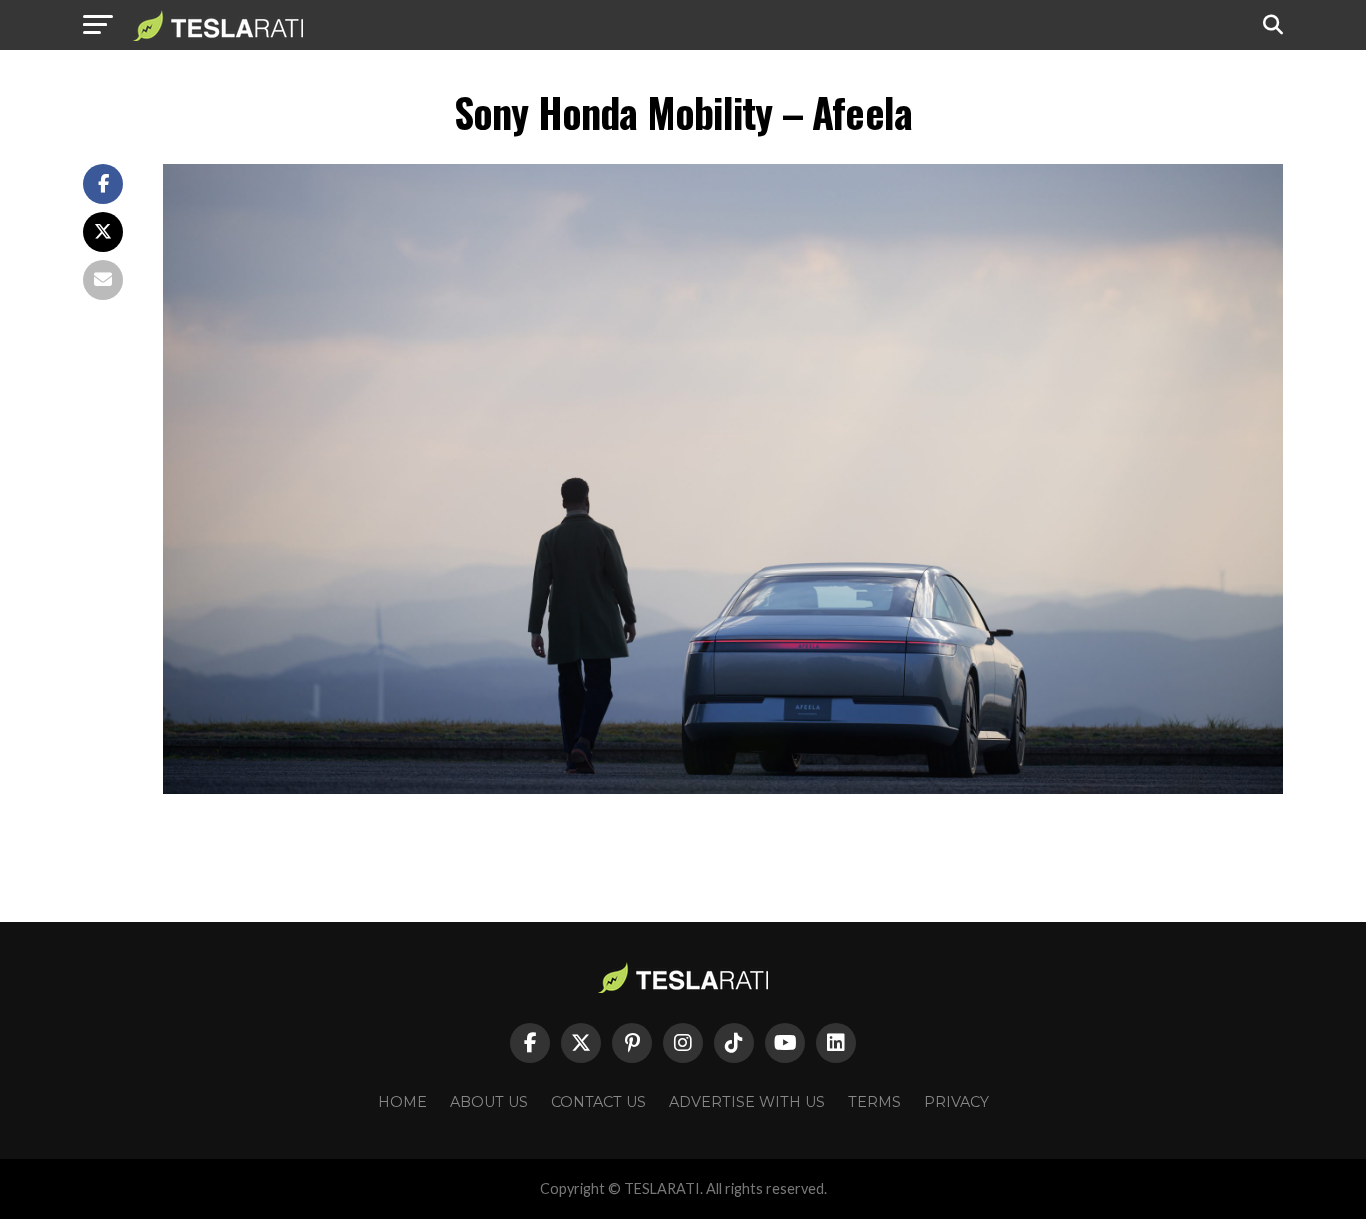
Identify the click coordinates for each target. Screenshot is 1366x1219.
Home (402, 1102)
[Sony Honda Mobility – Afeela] (723, 788)
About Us (489, 1102)
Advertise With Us (747, 1102)
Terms (874, 1102)
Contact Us (598, 1102)
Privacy (956, 1102)
